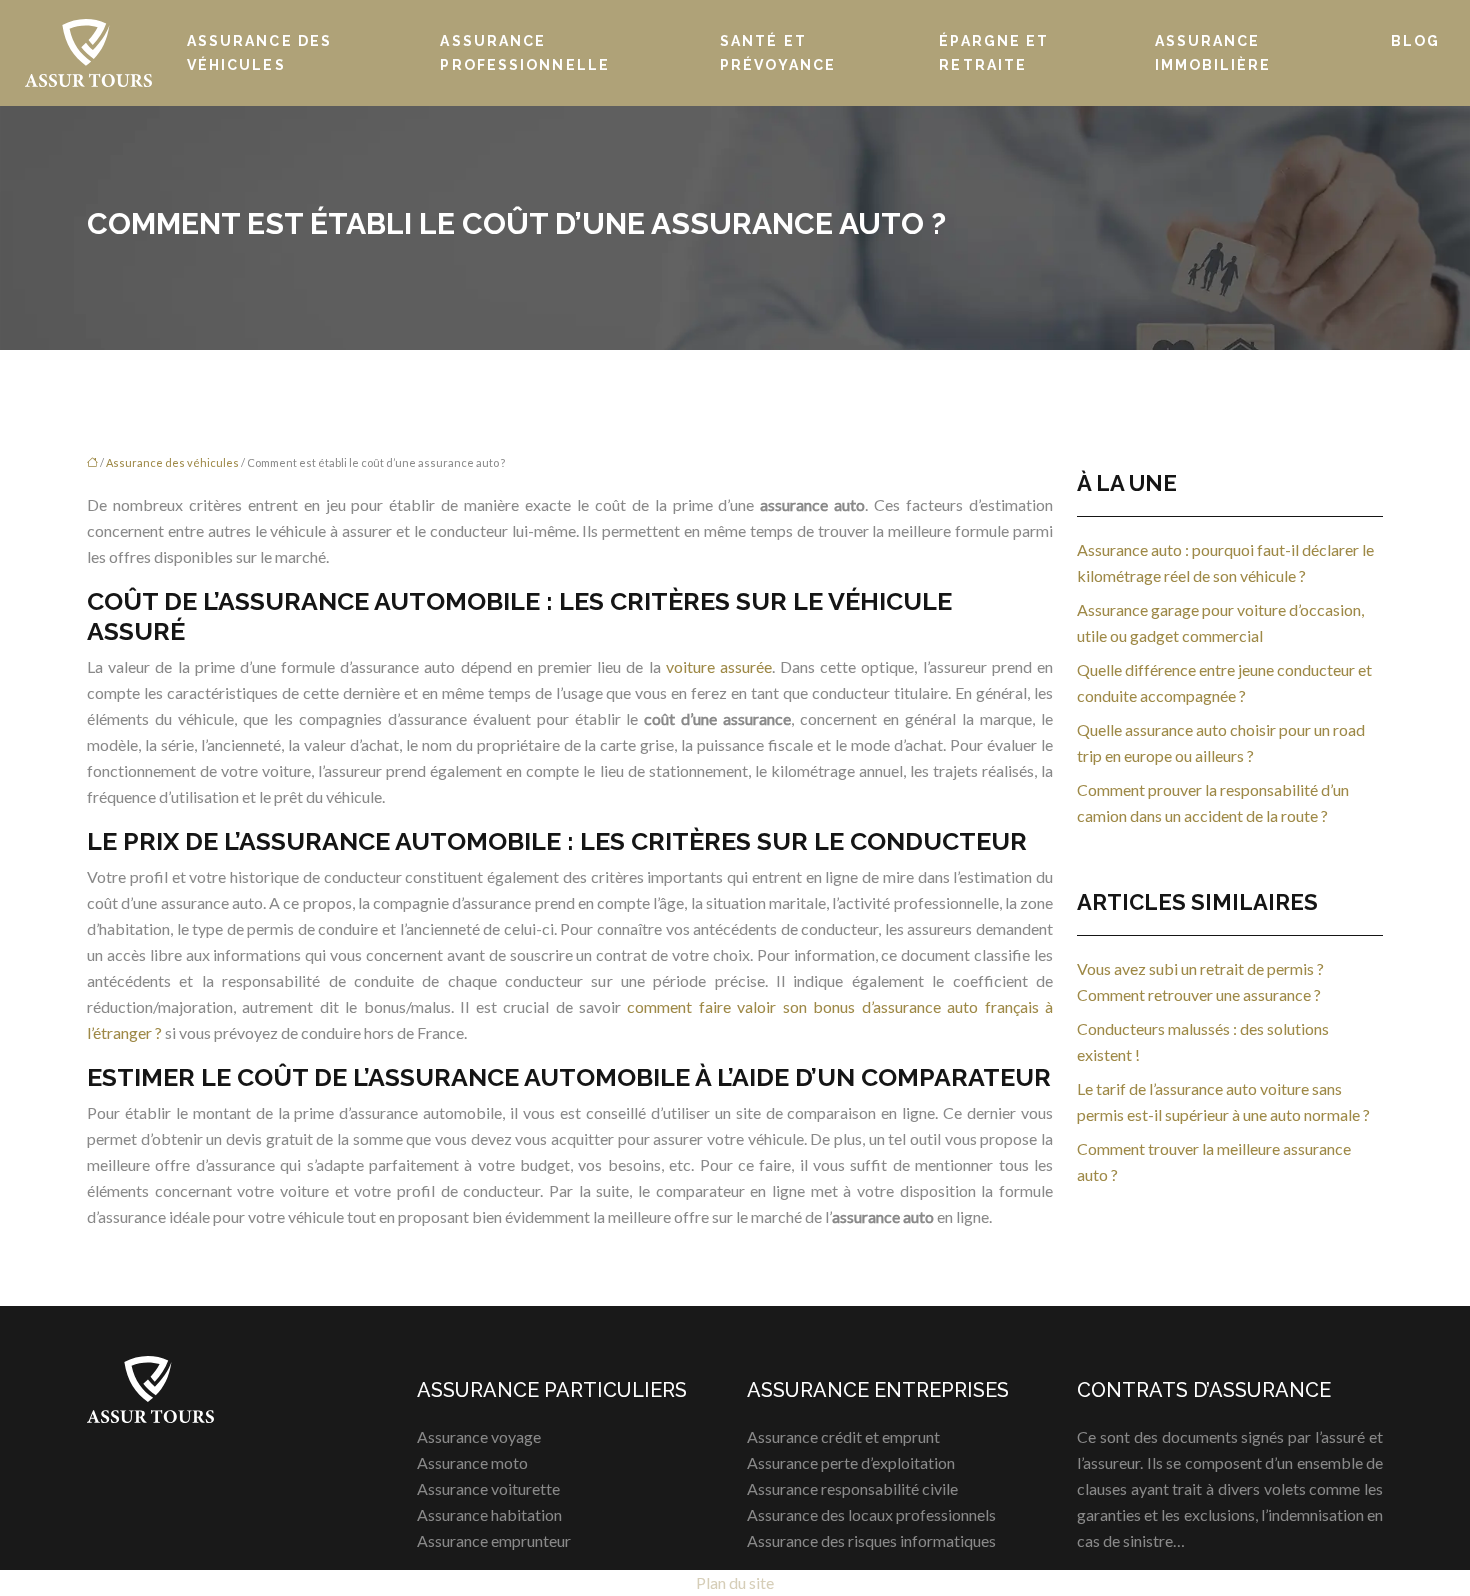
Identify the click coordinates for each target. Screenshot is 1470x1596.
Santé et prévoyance (778, 53)
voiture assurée (719, 666)
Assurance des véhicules (259, 53)
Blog (1415, 41)
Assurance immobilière (1213, 53)
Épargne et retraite (994, 53)
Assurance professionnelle (525, 53)
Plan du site (735, 1582)
